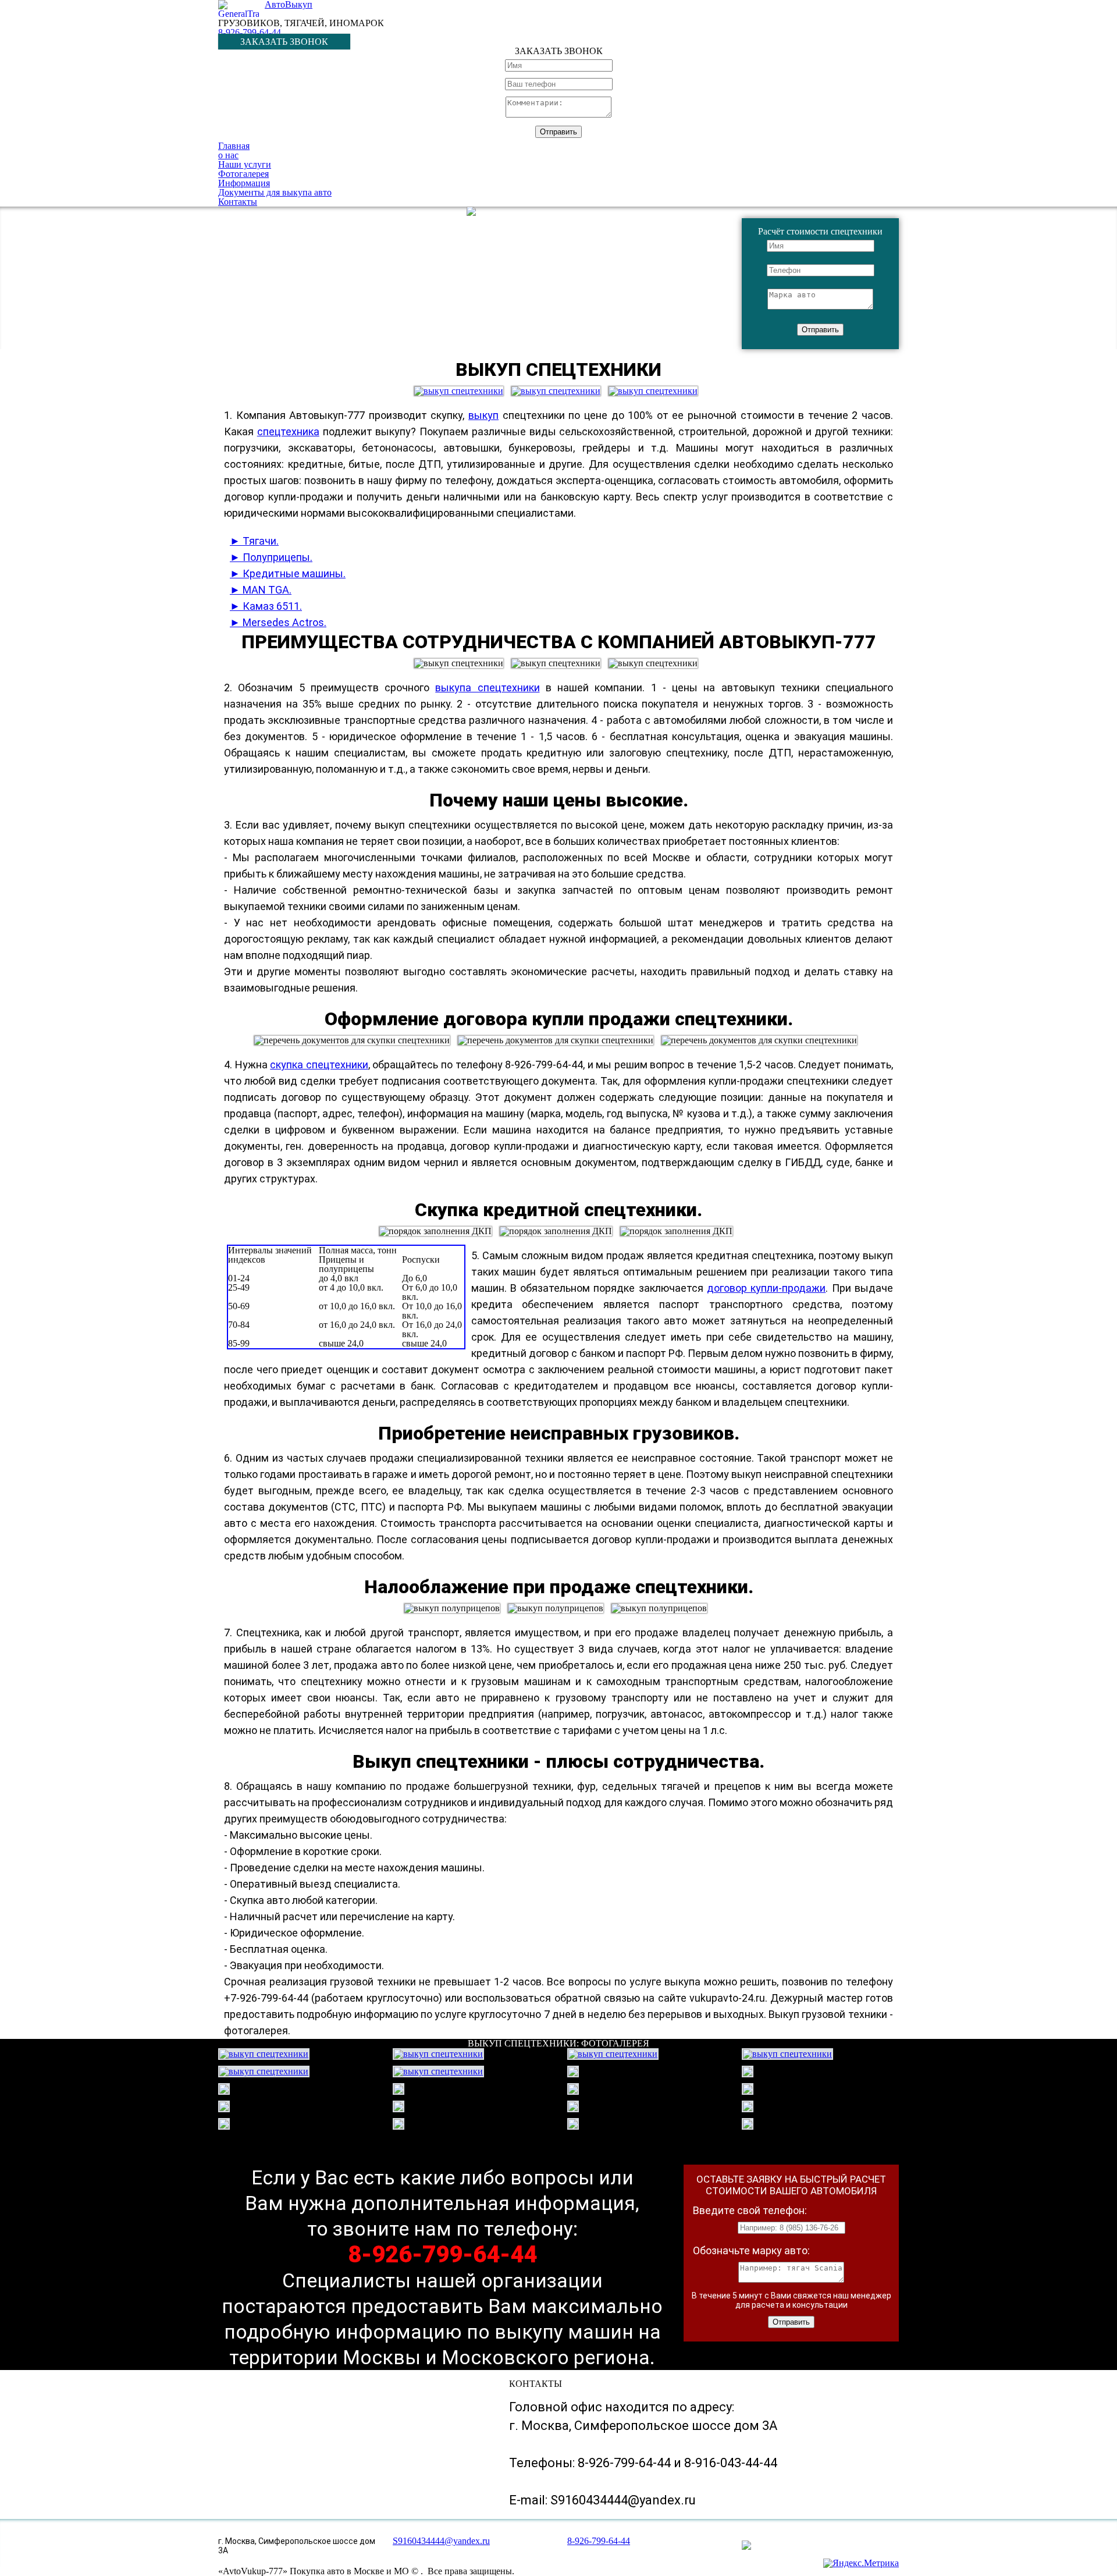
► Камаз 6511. (266, 606)
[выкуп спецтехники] (462, 385)
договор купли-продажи (766, 1288)
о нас (228, 155)
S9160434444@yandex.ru (441, 2541)
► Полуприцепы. (271, 557)
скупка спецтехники (319, 1065)
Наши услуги (245, 164)
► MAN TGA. (261, 590)
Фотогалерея (243, 174)
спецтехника (288, 431)
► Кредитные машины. (288, 573)
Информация (244, 183)
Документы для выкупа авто (275, 192)
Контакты (238, 202)
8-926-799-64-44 (250, 32)
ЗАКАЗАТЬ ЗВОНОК (284, 42)
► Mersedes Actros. (278, 622)
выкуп (483, 415)
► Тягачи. (254, 541)
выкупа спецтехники (487, 687)
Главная (234, 146)
